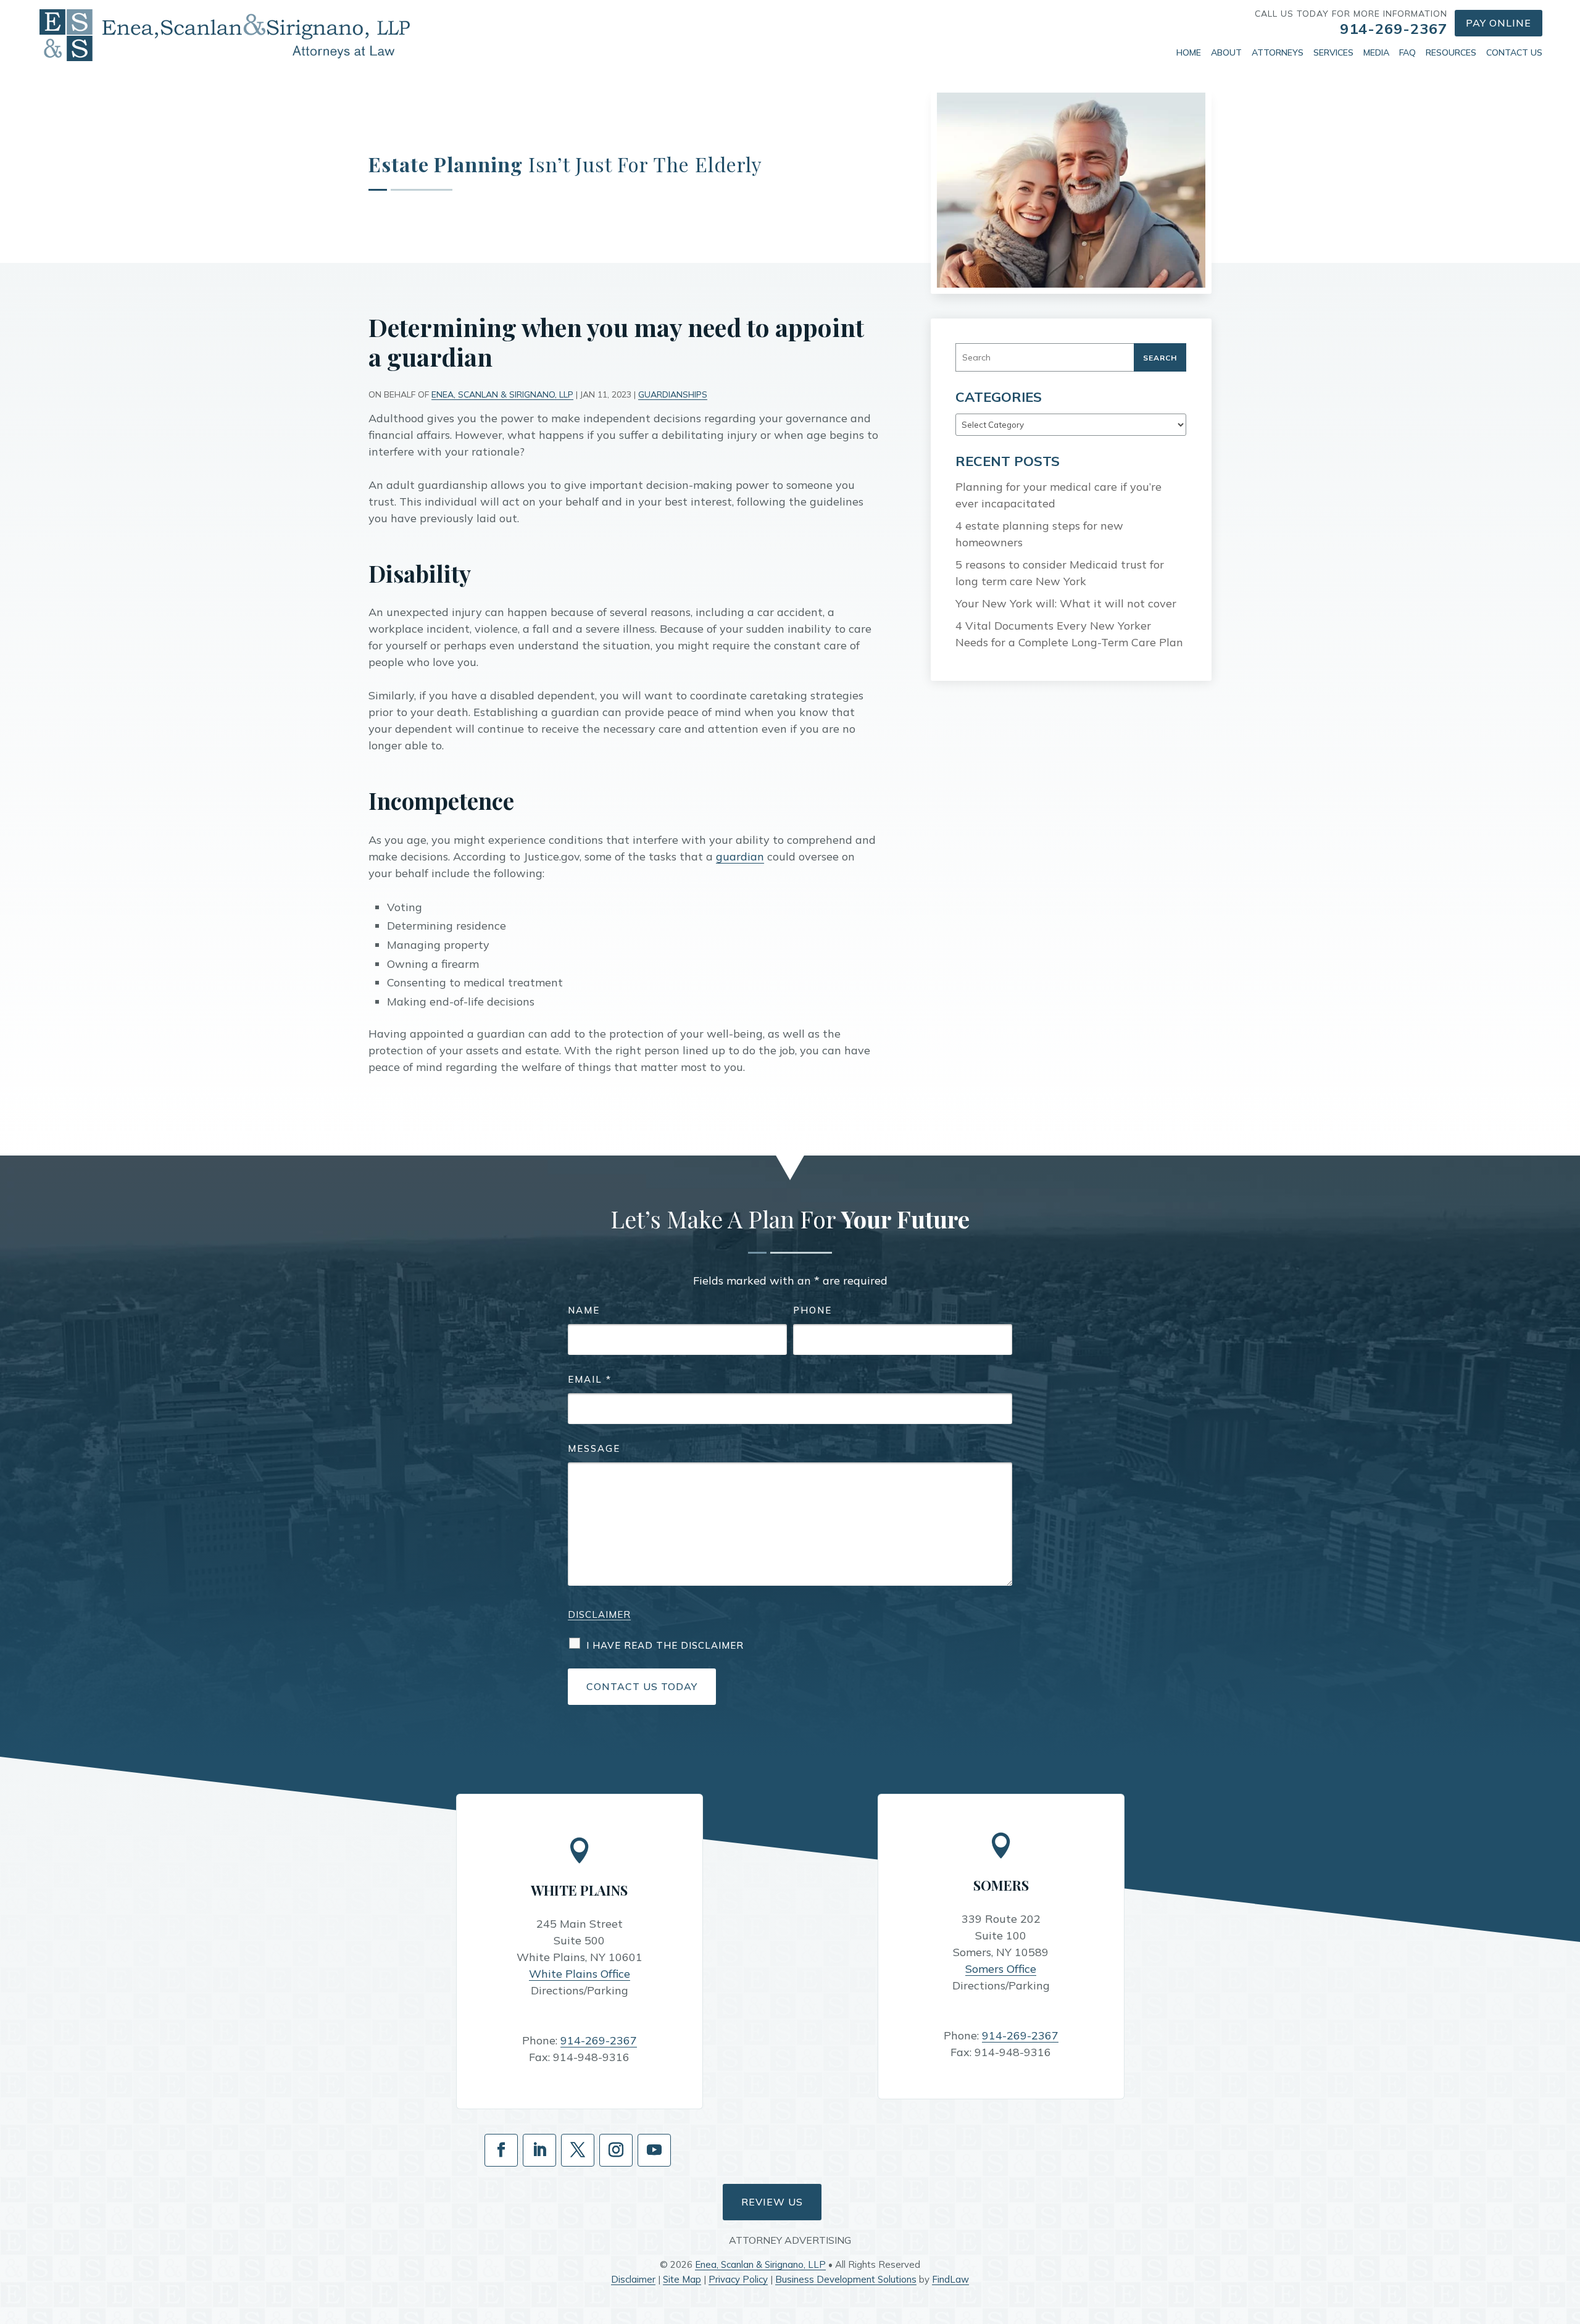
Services (1333, 52)
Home (1189, 52)
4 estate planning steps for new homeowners (1039, 534)
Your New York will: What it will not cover (1066, 603)
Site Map (682, 2279)
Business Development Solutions (846, 2279)
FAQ (1407, 52)
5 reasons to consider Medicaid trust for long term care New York (1060, 573)
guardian (740, 856)
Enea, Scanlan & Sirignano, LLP (502, 394)
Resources (1451, 52)
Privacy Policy (738, 2279)
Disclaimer (599, 1614)
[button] (1568, 2234)
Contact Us (1514, 52)
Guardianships (673, 394)
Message (594, 1448)
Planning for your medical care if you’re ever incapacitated (1058, 495)
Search (1160, 358)
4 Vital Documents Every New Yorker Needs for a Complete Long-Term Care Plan (1069, 634)
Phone (813, 1310)
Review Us (772, 2202)
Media (1376, 52)
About (1226, 52)
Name (584, 1310)
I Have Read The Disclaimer (665, 1645)
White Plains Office (580, 1974)
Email (590, 1379)
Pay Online (1499, 23)
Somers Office (1001, 1969)
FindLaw (950, 2279)
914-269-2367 (1394, 28)
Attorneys (1278, 52)
